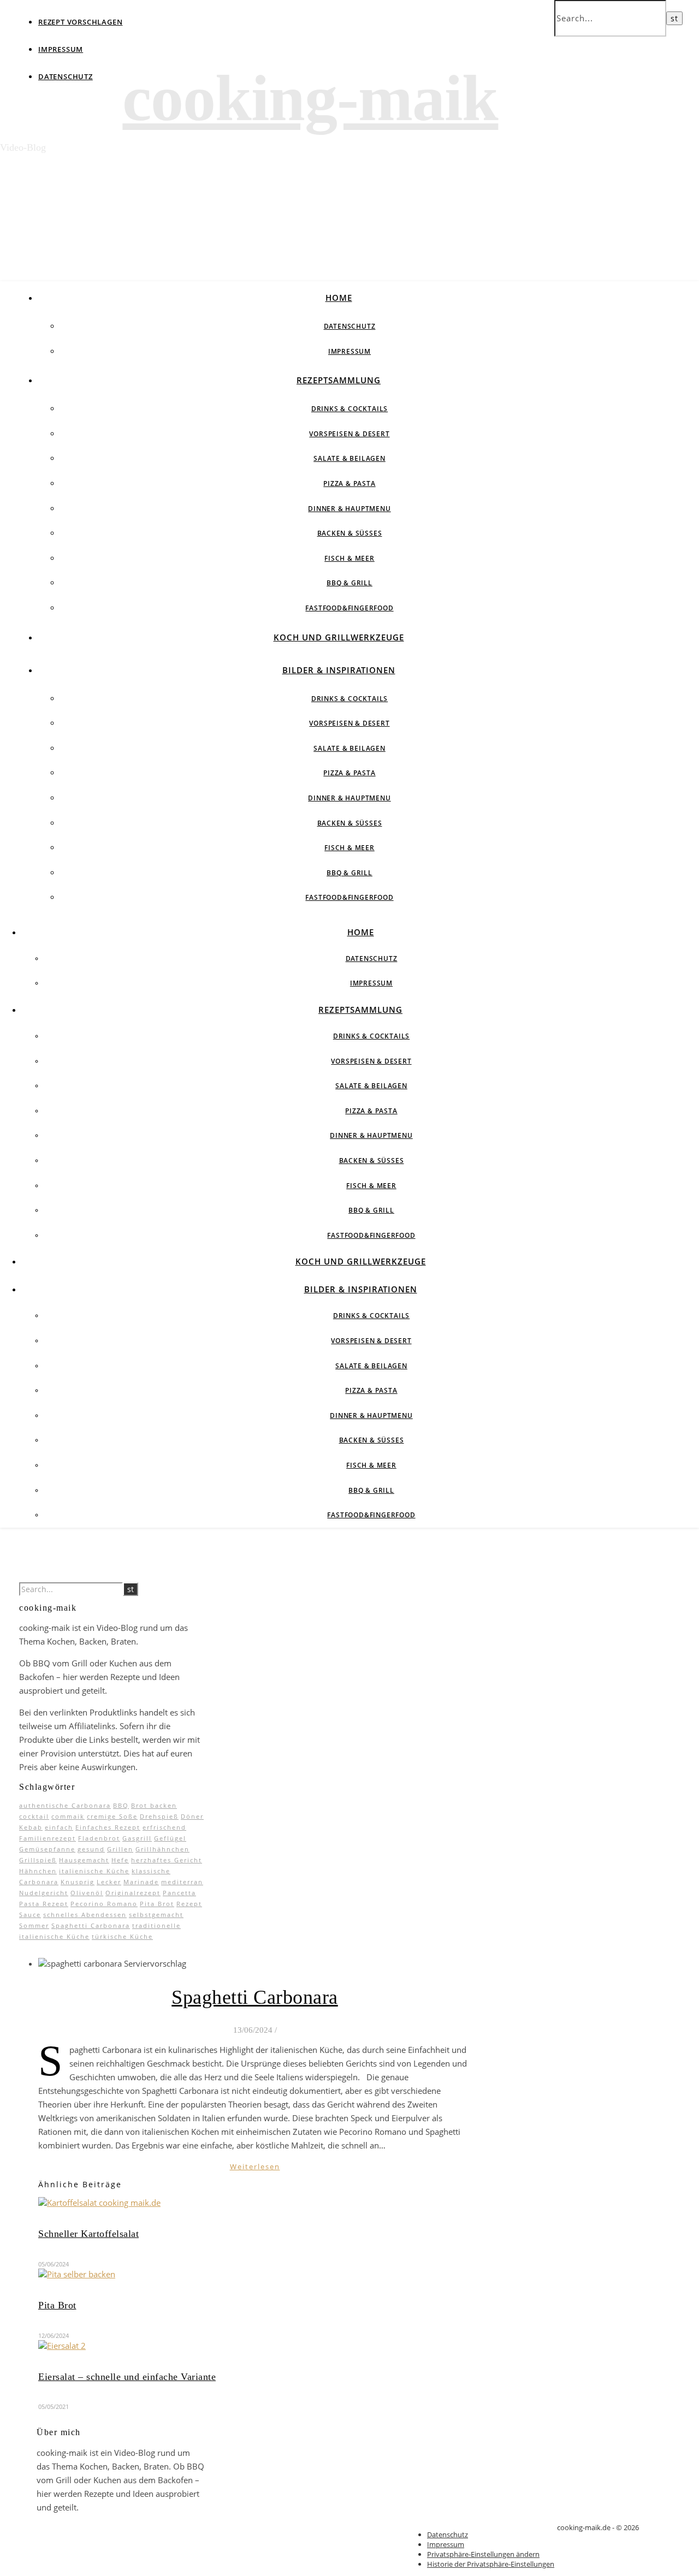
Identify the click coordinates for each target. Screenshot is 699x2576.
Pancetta (179, 1893)
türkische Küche (122, 1936)
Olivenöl (87, 1893)
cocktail (34, 1816)
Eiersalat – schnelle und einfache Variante (127, 2377)
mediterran (182, 1882)
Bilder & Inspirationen (339, 670)
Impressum (61, 49)
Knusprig (78, 1882)
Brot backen (154, 1805)
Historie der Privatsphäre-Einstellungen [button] (491, 2564)
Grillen (120, 1849)
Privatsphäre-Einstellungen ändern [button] (483, 2554)
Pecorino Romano (104, 1904)
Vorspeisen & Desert (349, 434)
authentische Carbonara (65, 1805)
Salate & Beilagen (349, 458)
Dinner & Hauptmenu (349, 509)
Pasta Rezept (44, 1904)
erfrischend (164, 1827)
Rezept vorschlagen (80, 22)
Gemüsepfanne (47, 1849)
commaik (68, 1816)
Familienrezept (48, 1838)
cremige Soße (112, 1816)
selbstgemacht (156, 1915)
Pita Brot (157, 1904)
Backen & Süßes (350, 533)
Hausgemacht (84, 1860)
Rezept (189, 1904)
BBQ (121, 1805)
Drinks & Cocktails (349, 409)
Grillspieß (38, 1860)
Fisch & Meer (349, 558)
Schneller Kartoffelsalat (88, 2234)
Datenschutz (66, 76)
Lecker (109, 1882)
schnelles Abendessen (85, 1915)
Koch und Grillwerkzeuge (339, 637)
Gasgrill (137, 1838)
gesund (91, 1849)
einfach (59, 1827)
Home (339, 298)
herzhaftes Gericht (167, 1860)
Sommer (34, 1925)
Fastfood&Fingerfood (349, 608)
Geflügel (170, 1838)
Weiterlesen (255, 2167)
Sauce (30, 1915)
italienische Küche (94, 1871)
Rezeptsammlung (339, 380)
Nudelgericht (44, 1893)
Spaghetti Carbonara (91, 1925)
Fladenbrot (99, 1838)
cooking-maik (310, 98)
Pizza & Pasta (349, 483)
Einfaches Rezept (108, 1827)
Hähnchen (38, 1871)
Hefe (120, 1860)
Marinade (141, 1882)
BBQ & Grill (349, 583)
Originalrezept (133, 1893)
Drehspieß (159, 1816)
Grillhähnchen (162, 1849)
